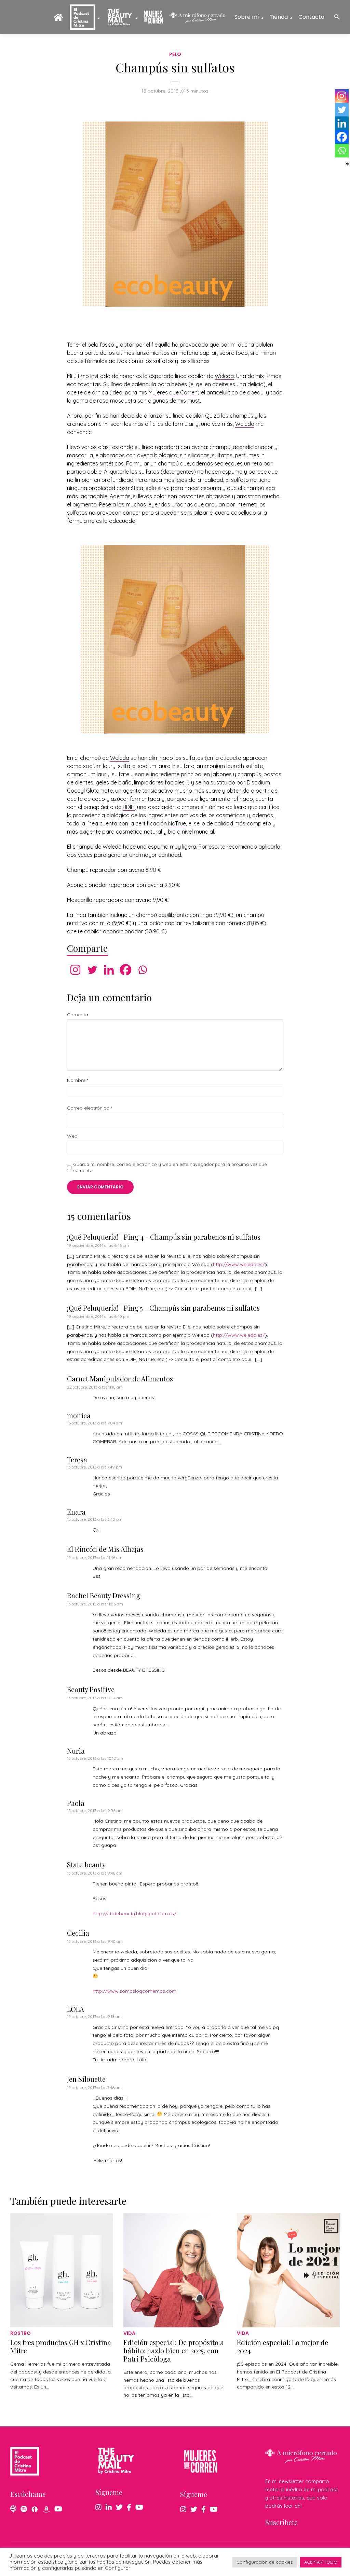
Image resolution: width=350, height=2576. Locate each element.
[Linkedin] (109, 970)
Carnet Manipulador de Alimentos (120, 1378)
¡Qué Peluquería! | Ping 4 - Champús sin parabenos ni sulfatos (164, 1237)
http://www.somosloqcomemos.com (134, 1991)
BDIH (129, 807)
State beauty (86, 1864)
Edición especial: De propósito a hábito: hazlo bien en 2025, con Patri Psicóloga (174, 2350)
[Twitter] (92, 970)
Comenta (78, 1015)
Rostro (21, 2333)
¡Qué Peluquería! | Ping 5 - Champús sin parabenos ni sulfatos (163, 1308)
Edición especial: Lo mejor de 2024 (282, 2346)
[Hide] (347, 164)
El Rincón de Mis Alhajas (105, 1549)
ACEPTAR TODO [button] (321, 2562)
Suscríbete (281, 2522)
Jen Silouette (86, 2079)
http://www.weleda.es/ (239, 1264)
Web (72, 1136)
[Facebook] (126, 970)
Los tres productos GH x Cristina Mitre (61, 2346)
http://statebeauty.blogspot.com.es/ (134, 1913)
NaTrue (177, 823)
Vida (129, 2333)
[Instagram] (75, 970)
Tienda (279, 17)
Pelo (175, 54)
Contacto (311, 17)
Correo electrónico (90, 1108)
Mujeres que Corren (173, 392)
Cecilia (78, 1933)
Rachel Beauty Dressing (104, 1595)
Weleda (224, 376)
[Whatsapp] (142, 970)
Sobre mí (247, 17)
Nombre (78, 1080)
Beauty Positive (91, 1689)
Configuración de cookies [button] (265, 2562)
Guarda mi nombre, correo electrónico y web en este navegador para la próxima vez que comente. (170, 1167)
